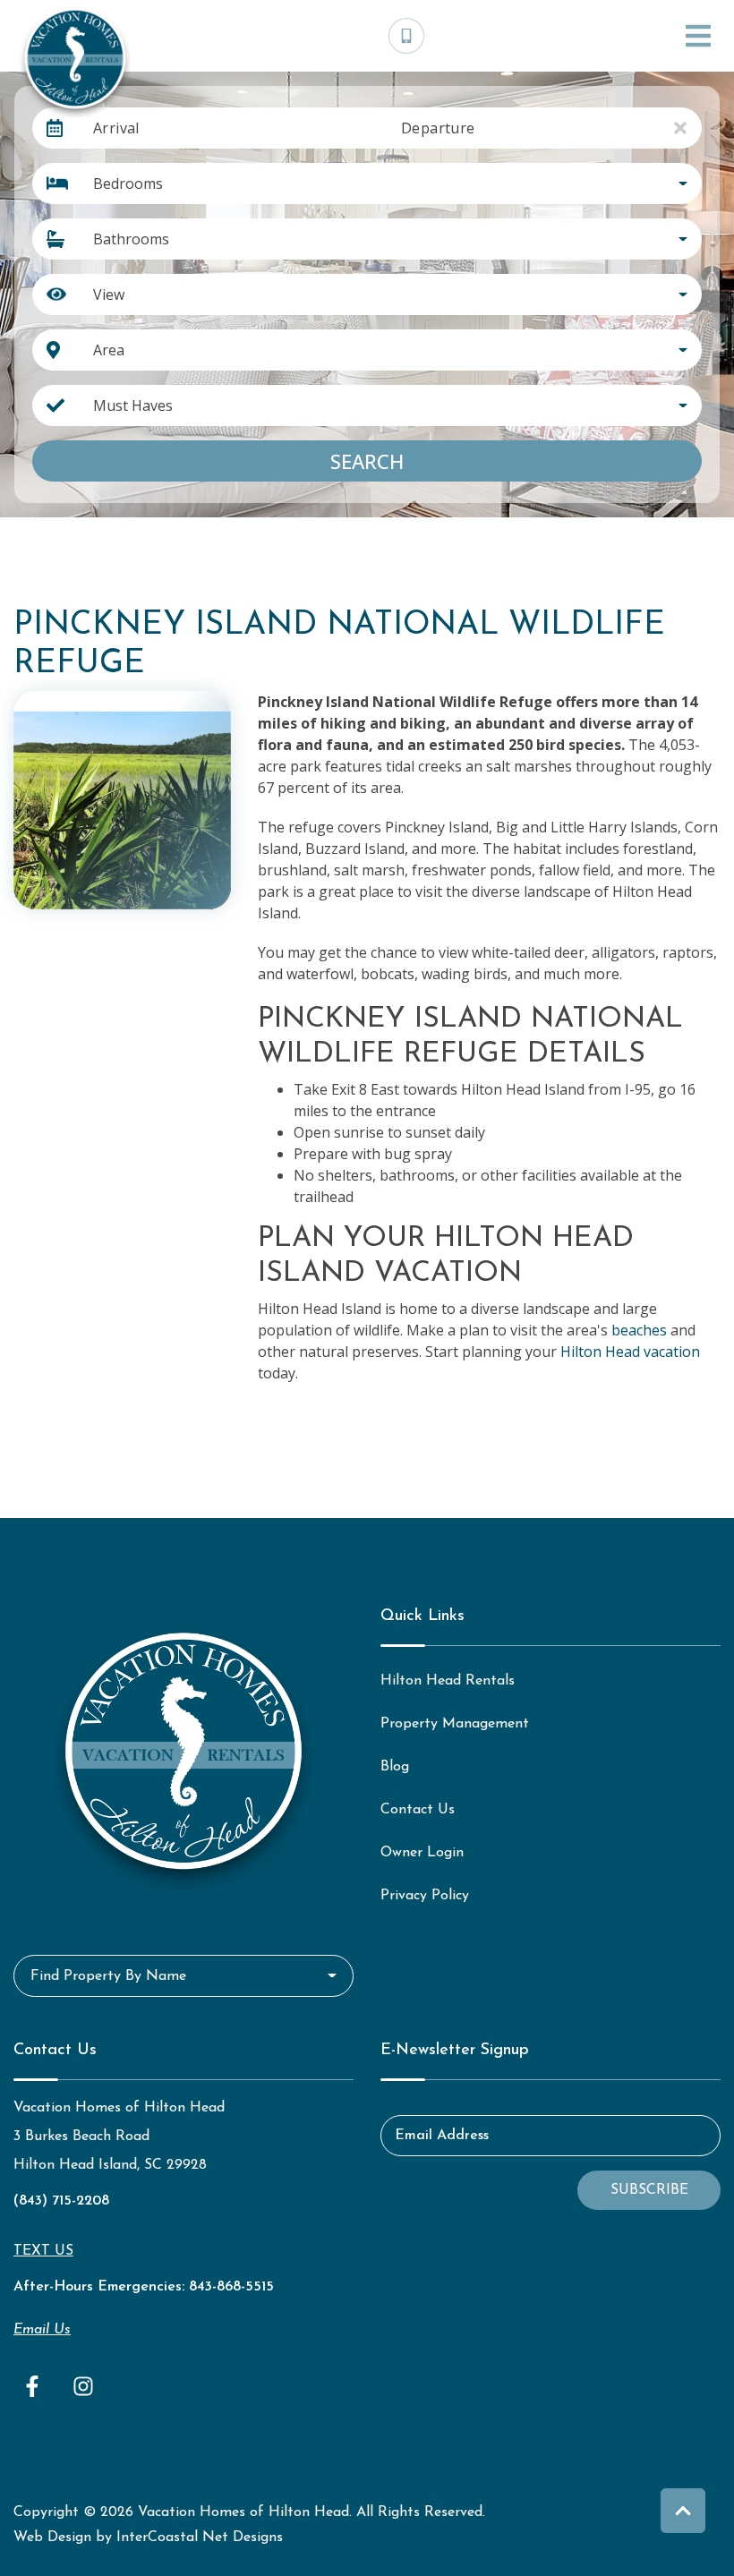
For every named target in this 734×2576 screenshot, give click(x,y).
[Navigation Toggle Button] (698, 36)
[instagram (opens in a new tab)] (83, 2386)
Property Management (455, 1724)
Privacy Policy (425, 1896)
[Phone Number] (406, 36)
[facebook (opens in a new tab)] (35, 2386)
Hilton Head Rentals (448, 1681)
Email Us (42, 2330)
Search (367, 461)
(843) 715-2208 (61, 2201)
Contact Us (418, 1810)
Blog (395, 1767)
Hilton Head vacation (630, 1352)
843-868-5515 (231, 2287)
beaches (639, 1330)
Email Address (442, 2136)
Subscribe (649, 2190)
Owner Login (422, 1853)
